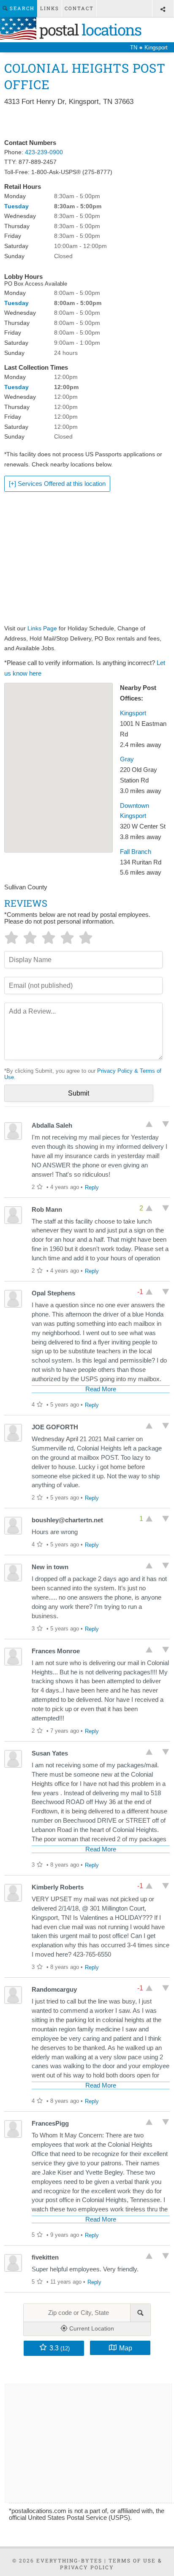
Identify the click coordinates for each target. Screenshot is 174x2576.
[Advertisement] (87, 123)
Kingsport (133, 713)
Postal (89, 30)
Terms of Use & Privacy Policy (111, 2564)
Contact (79, 8)
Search (21, 8)
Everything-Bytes (69, 2560)
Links (50, 8)
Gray (127, 759)
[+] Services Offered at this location (57, 484)
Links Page (42, 628)
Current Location (91, 2328)
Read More (101, 1389)
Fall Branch (136, 852)
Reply (92, 1187)
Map (126, 2348)
